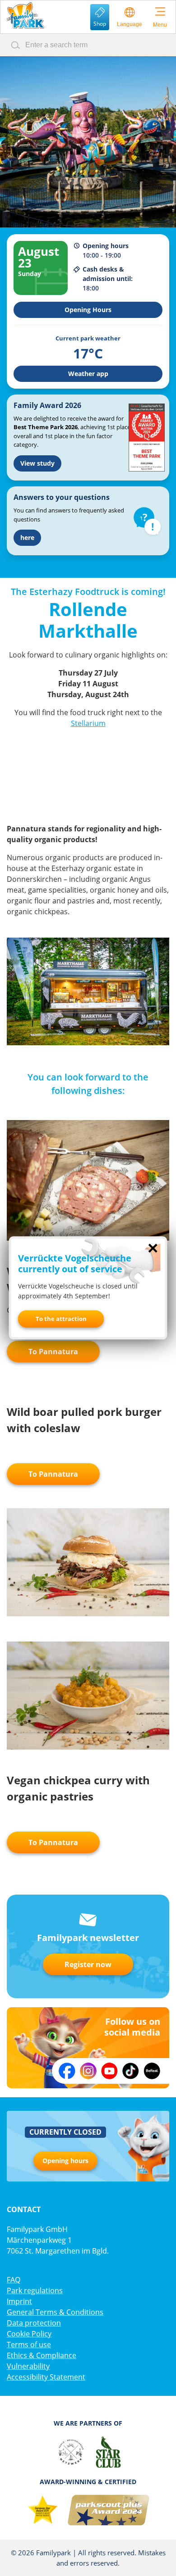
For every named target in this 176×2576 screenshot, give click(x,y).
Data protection (34, 2323)
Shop (100, 24)
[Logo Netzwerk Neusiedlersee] (71, 2452)
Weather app (88, 374)
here (27, 537)
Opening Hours (88, 310)
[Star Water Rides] (42, 2510)
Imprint (19, 2301)
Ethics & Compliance (42, 2355)
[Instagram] (88, 2071)
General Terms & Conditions (55, 2312)
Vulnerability (28, 2366)
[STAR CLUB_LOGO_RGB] (109, 2452)
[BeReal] (152, 2071)
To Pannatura (53, 1351)
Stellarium (88, 723)
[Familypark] (25, 16)
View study (37, 463)
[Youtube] (109, 2071)
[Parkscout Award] (109, 2510)
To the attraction (61, 1319)
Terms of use (29, 2345)
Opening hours (65, 2161)
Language (130, 24)
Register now (88, 1964)
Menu (160, 25)
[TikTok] (131, 2071)
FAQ (14, 2280)
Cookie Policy (29, 2334)
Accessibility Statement (46, 2377)
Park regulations (35, 2290)
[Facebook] (67, 2071)
